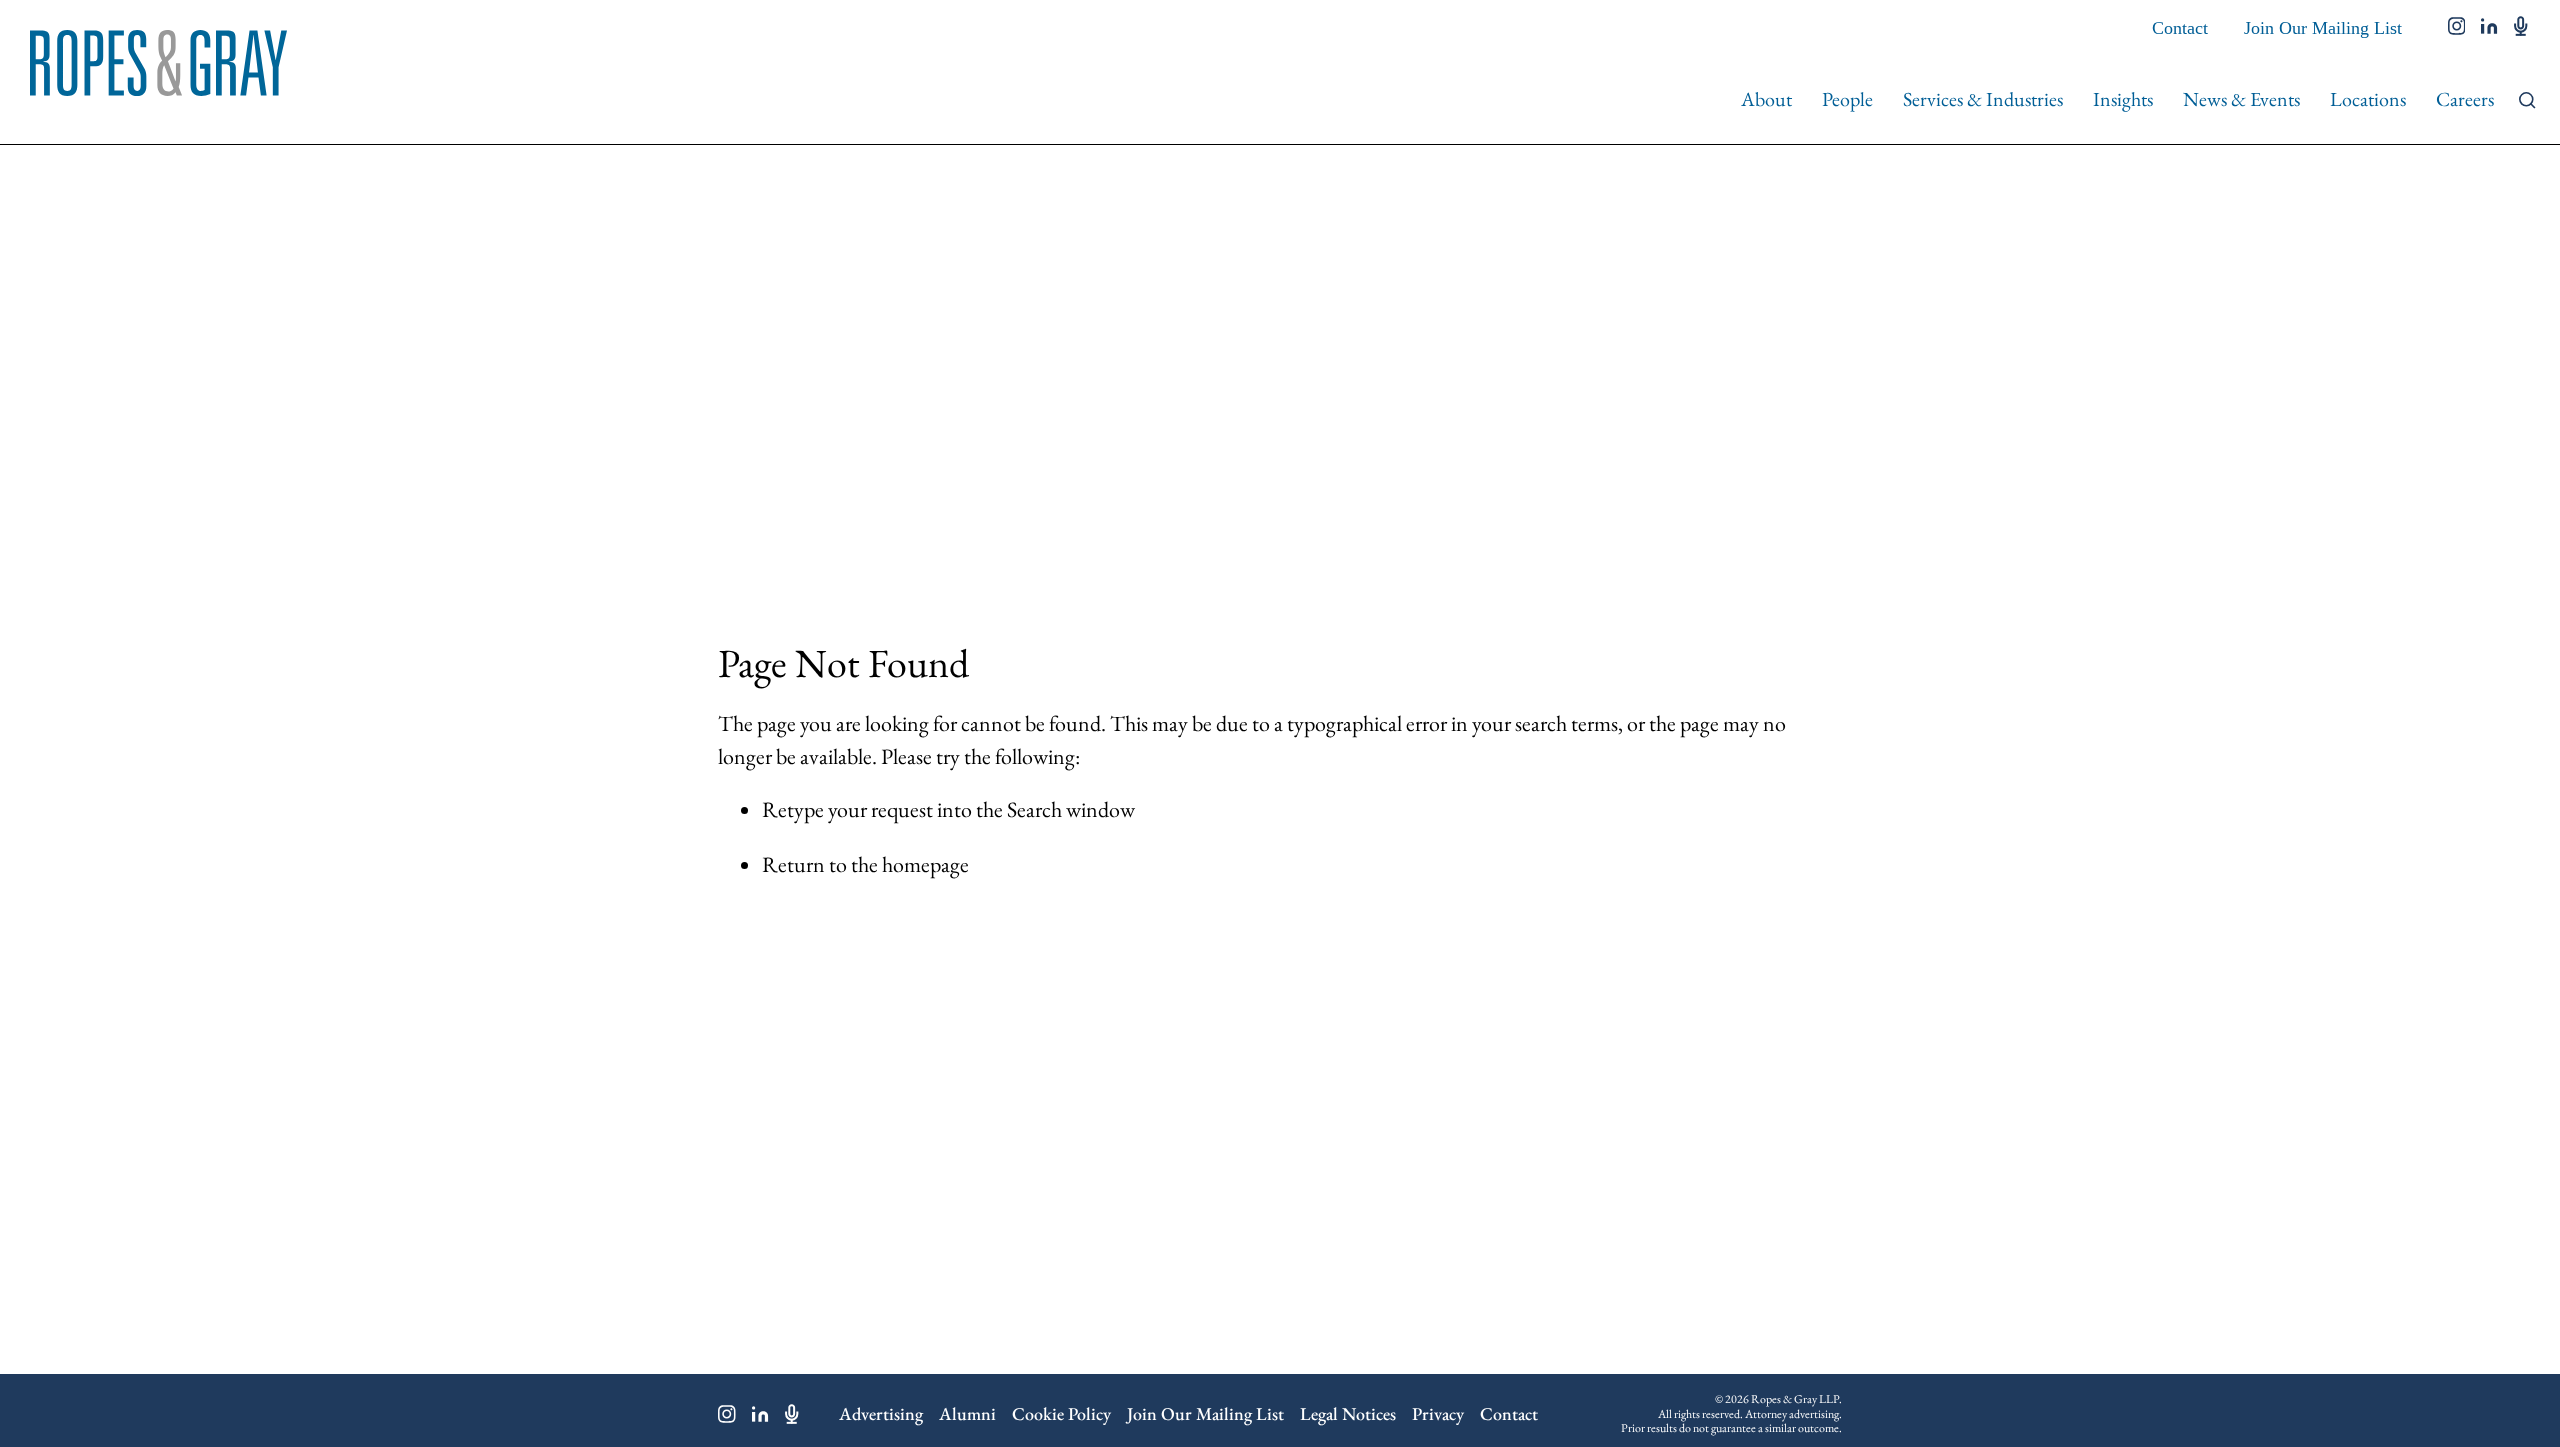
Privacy (1438, 1413)
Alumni (967, 1413)
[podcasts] (2521, 28)
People (1847, 99)
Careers (2465, 99)
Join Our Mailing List (2323, 28)
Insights (2123, 99)
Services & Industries (1983, 99)
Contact (2180, 28)
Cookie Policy (1061, 1413)
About (1766, 99)
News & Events (2241, 99)
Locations (2368, 99)
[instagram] (2457, 28)
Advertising (881, 1413)
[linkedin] (2489, 28)
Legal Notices (1348, 1413)
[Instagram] (727, 1414)
